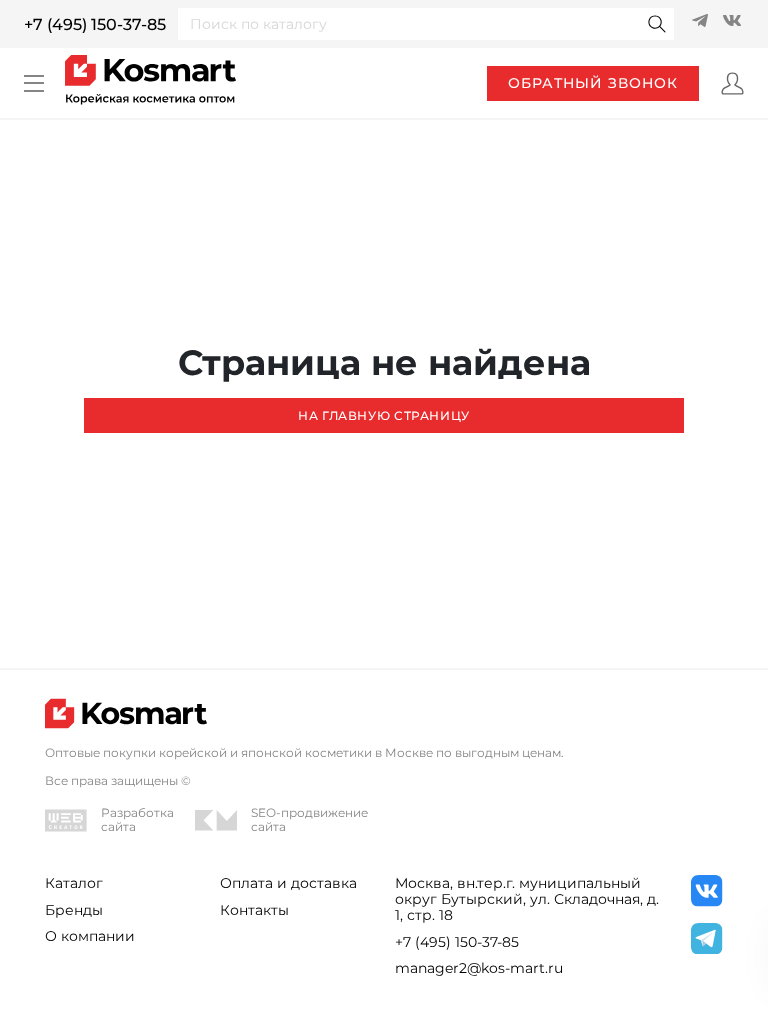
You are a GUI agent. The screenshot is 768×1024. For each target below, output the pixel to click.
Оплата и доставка (288, 883)
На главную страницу (384, 415)
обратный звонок (593, 83)
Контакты (254, 910)
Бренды (74, 910)
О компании (90, 936)
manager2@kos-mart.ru (479, 968)
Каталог (74, 883)
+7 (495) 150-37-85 (95, 24)
